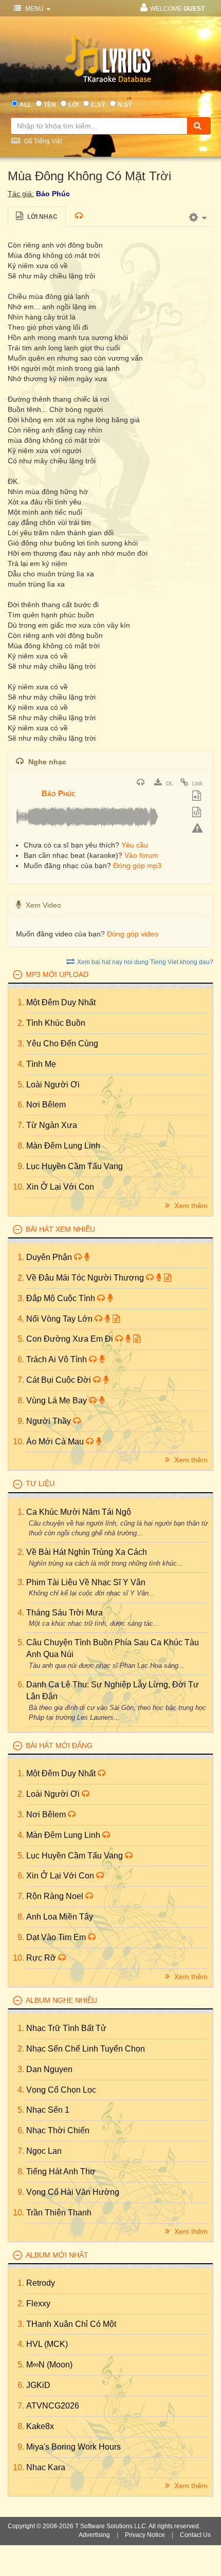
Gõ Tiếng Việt (42, 141)
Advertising (94, 2535)
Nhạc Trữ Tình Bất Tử (66, 2028)
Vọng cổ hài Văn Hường (73, 2192)
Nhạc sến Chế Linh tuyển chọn (86, 2049)
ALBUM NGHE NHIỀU (61, 2000)
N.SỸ (125, 105)
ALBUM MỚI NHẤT (57, 2255)
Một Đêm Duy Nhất (61, 1002)
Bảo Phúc (53, 194)
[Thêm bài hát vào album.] (198, 797)
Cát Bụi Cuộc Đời (60, 1380)
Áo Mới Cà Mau (56, 1442)
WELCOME (177, 9)
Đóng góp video (133, 934)
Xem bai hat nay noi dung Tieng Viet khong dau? (145, 962)
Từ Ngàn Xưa (52, 1125)
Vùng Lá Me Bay (58, 1400)
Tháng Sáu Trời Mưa (65, 1613)
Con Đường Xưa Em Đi (71, 1339)
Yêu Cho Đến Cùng (62, 1043)
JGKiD (38, 2385)
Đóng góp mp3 (137, 866)
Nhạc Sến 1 (48, 2110)
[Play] (26, 786)
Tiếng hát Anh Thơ (61, 2171)
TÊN (50, 105)
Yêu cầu (135, 845)
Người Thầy (50, 1421)
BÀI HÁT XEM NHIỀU (60, 1229)
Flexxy (38, 2304)
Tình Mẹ (41, 1064)
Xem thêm (190, 1206)
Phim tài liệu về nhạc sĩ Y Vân (86, 1582)
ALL (25, 105)
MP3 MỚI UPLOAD (57, 974)
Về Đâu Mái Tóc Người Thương (86, 1278)
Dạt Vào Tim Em (57, 1937)
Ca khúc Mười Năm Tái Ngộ (79, 1512)
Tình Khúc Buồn (56, 1023)
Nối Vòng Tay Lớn (60, 1319)
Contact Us (195, 2535)
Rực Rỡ (42, 1958)
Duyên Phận (50, 1257)
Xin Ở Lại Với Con (60, 1187)
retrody (41, 2283)
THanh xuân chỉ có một (71, 2324)
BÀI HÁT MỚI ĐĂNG (59, 1745)
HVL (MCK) (47, 2344)
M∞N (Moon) (49, 2365)
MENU (34, 9)
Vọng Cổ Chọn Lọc (61, 2090)
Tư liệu (40, 1483)
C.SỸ (98, 105)
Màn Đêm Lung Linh (63, 1146)
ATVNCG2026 (53, 2406)
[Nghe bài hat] (142, 783)
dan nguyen (49, 2069)
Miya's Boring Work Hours (73, 2447)
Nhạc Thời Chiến (58, 2130)
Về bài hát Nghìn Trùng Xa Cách (87, 1552)
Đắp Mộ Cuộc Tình (62, 1298)
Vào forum (141, 855)
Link (197, 783)
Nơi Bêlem (46, 1105)
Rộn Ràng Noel (56, 1896)
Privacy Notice (145, 2535)
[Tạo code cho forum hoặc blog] (198, 813)
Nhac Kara (46, 2467)
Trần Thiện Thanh (59, 2213)
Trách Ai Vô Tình (58, 1359)
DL (169, 783)
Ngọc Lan (44, 2151)
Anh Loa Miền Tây (60, 1917)
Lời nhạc (42, 217)
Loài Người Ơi (53, 1085)
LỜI (73, 105)
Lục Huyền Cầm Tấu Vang (75, 1166)
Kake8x (40, 2426)
